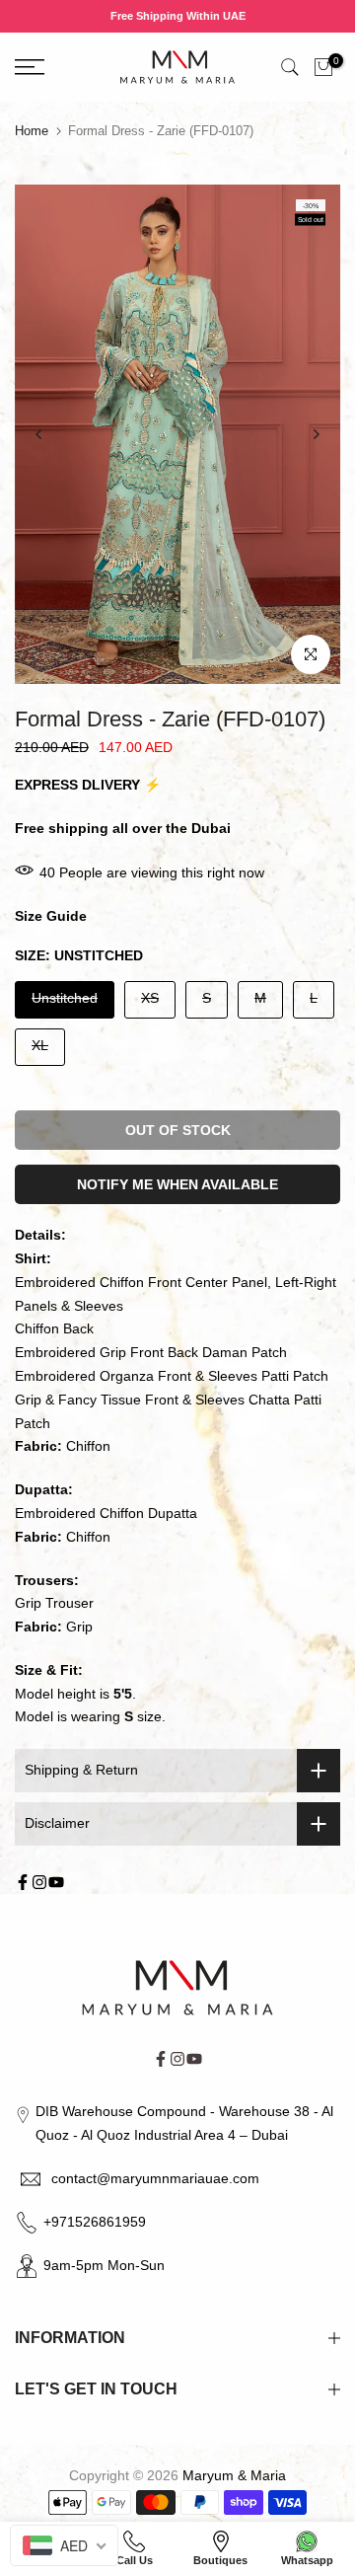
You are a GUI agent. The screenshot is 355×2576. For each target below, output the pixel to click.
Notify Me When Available (177, 1184)
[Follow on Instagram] (39, 1882)
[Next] (316, 434)
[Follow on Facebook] (23, 1882)
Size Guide (51, 916)
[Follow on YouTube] (56, 1882)
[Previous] (39, 434)
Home (32, 131)
